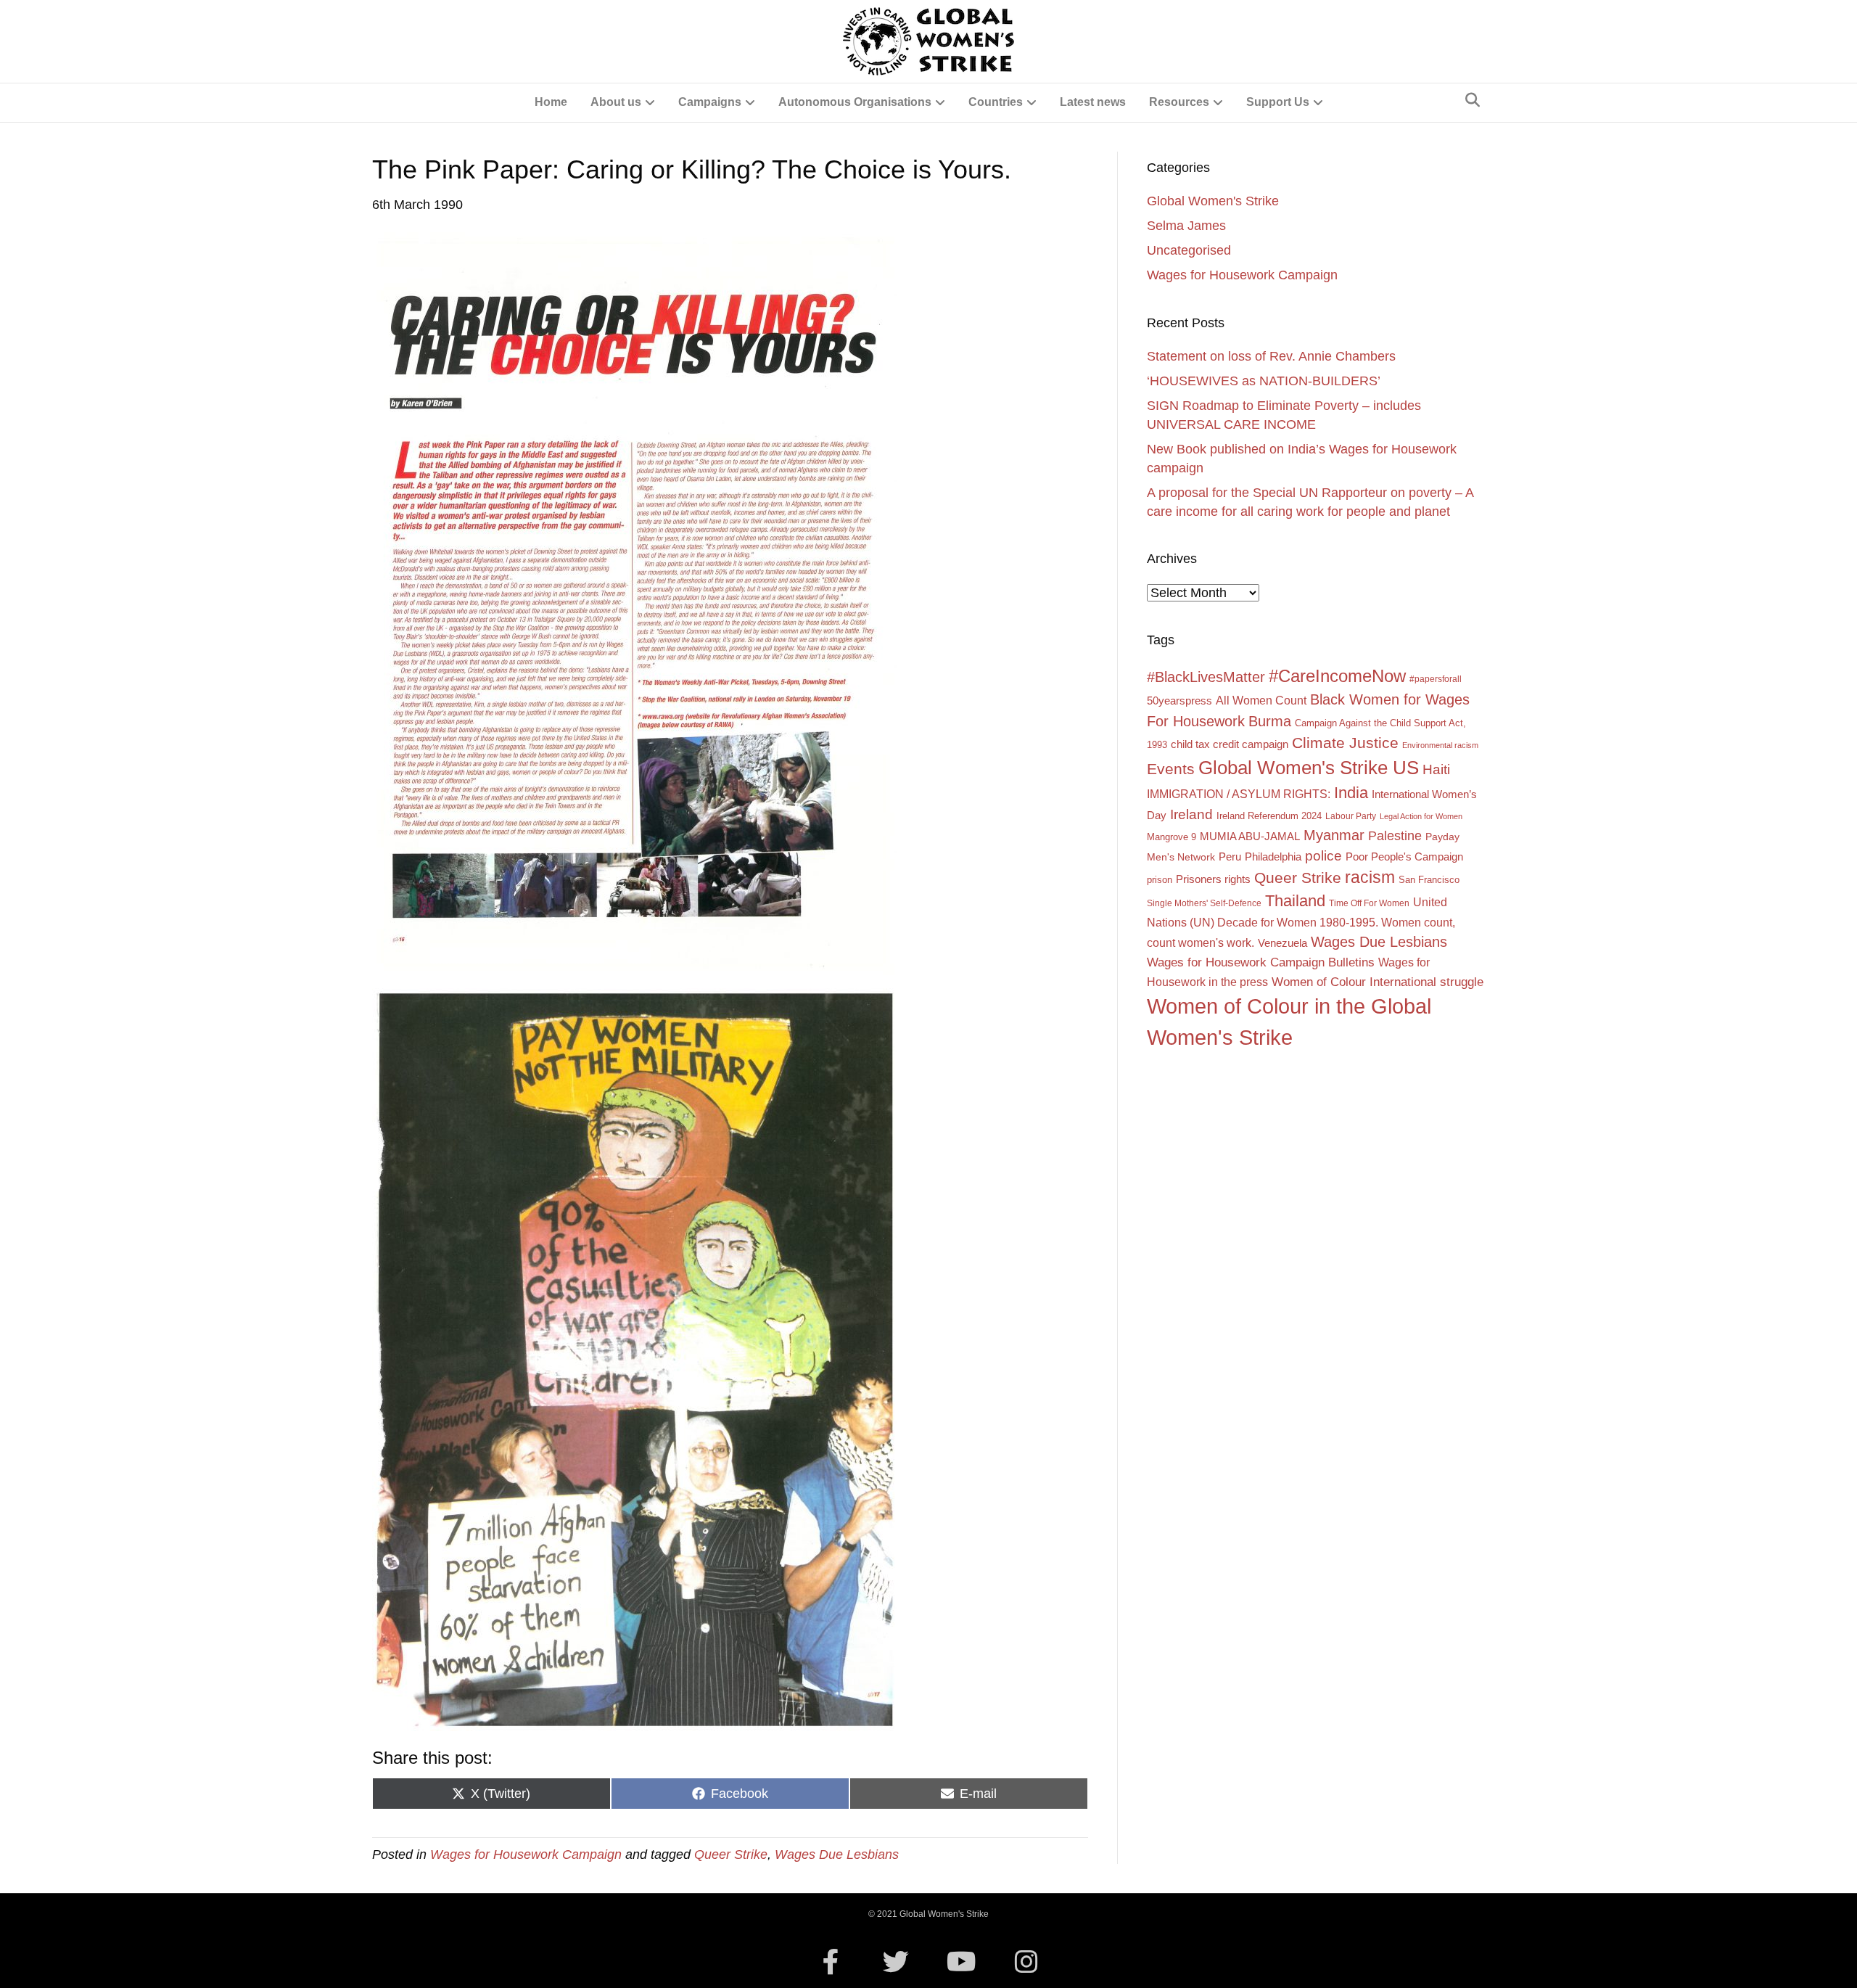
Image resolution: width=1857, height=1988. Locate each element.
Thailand (1295, 901)
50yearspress (1179, 701)
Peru (1230, 857)
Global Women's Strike (1213, 201)
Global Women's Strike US (1309, 768)
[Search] (1473, 100)
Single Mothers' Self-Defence (1204, 903)
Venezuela (1282, 943)
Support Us (1278, 102)
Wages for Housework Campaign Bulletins (1261, 962)
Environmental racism (1440, 745)
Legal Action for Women (1421, 816)
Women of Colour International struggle (1378, 982)
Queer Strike (731, 1854)
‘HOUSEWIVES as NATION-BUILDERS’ (1264, 381)
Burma (1270, 721)
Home (551, 102)
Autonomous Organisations (855, 102)
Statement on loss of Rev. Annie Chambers (1271, 356)
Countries (996, 102)
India (1351, 793)
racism (1370, 877)
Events (1171, 769)
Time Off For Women (1369, 903)
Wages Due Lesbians (837, 1854)
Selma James (1186, 226)
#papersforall (1436, 679)
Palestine (1395, 836)
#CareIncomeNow (1337, 676)
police (1323, 856)
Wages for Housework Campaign (526, 1854)
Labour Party (1351, 816)
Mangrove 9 (1172, 837)
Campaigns (710, 102)
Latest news (1093, 102)
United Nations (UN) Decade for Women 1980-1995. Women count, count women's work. (1301, 922)
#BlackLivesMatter (1206, 677)
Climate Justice (1345, 743)
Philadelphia (1273, 857)
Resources (1179, 102)
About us (616, 102)
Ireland (1191, 814)
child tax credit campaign (1230, 744)
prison (1160, 880)
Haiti (1436, 769)
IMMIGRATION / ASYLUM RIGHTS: (1239, 794)
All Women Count (1261, 700)
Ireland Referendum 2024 (1269, 816)
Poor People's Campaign (1404, 857)
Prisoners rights (1213, 879)
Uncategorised (1189, 250)
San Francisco (1429, 880)
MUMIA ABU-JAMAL (1250, 837)
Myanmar (1334, 835)
